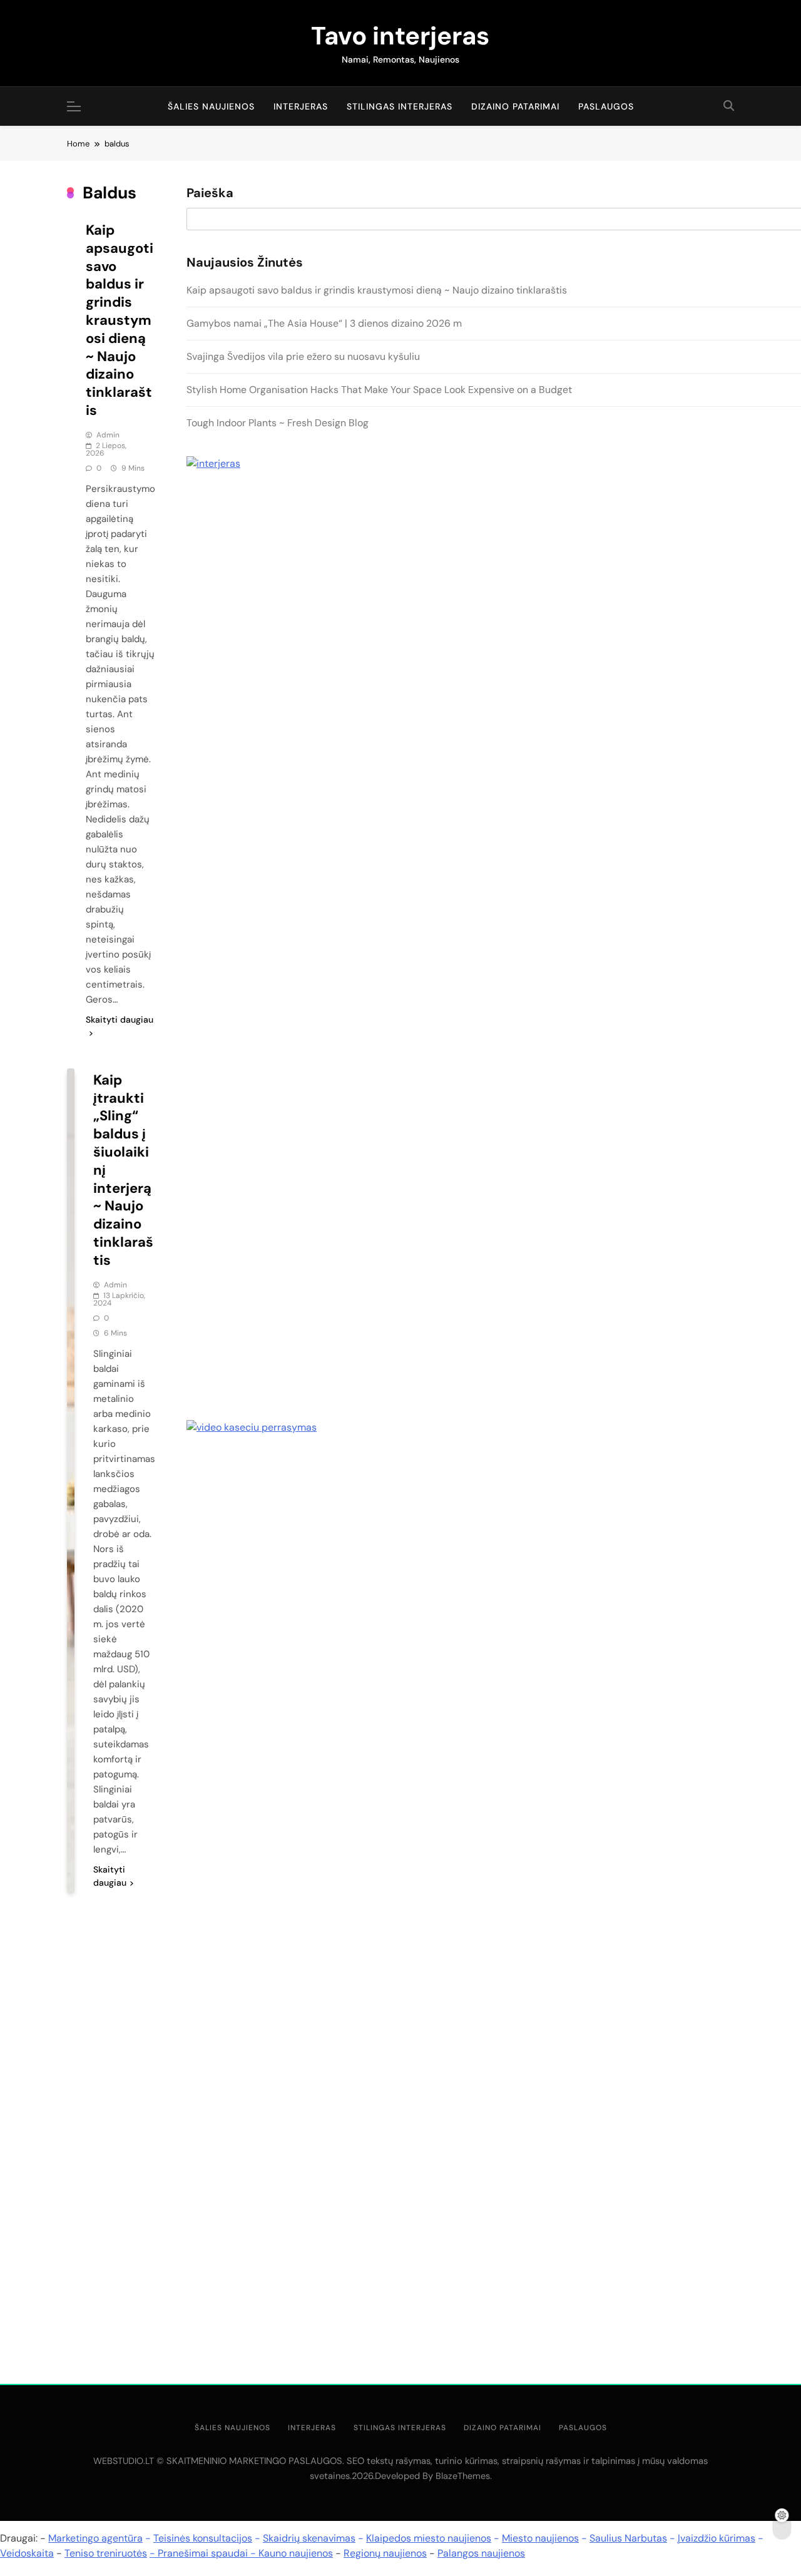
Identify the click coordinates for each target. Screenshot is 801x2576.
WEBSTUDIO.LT (124, 2461)
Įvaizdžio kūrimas (717, 2538)
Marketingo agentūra (95, 2538)
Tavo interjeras (400, 36)
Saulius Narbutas (628, 2538)
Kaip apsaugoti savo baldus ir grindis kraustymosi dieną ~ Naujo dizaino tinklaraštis (120, 320)
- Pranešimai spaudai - (204, 2553)
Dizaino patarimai (515, 106)
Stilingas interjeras (400, 106)
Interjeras (301, 106)
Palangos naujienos (481, 2553)
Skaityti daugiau (120, 1020)
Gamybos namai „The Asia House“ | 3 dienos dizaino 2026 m (324, 323)
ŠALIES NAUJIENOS (211, 106)
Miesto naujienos (540, 2538)
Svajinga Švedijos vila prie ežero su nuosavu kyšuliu (303, 356)
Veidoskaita (27, 2553)
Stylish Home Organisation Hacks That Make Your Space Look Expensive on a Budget (379, 390)
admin (108, 435)
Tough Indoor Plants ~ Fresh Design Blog (278, 423)
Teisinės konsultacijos (203, 2538)
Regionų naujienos (385, 2553)
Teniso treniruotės (106, 2553)
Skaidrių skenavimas (309, 2538)
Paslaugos (606, 106)
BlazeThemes (463, 2476)
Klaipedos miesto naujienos (429, 2538)
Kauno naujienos (296, 2553)
